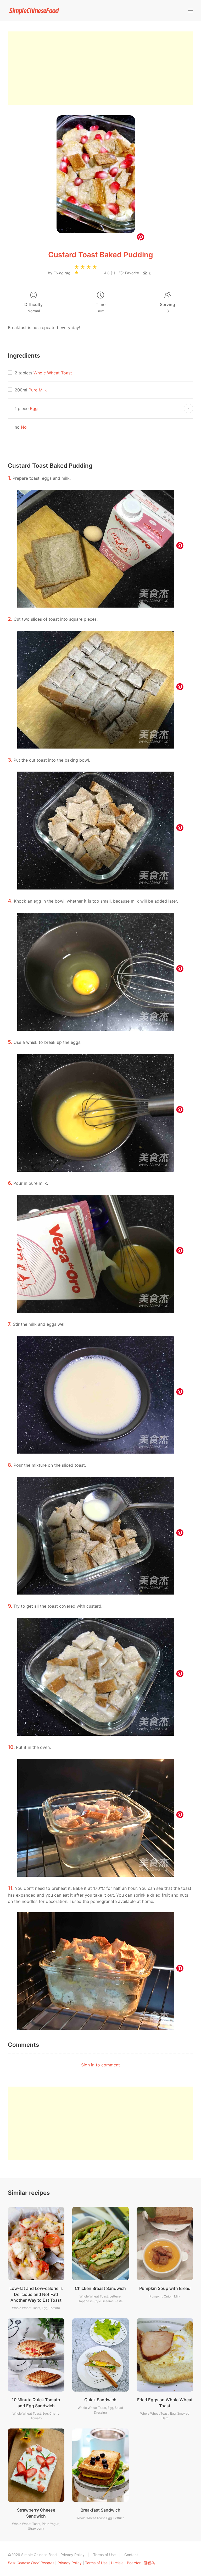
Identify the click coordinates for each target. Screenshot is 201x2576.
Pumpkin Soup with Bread (165, 2288)
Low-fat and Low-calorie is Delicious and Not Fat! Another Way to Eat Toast (36, 2294)
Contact (131, 2555)
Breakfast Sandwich (100, 2510)
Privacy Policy (72, 2555)
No (24, 427)
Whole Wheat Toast (53, 373)
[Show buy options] (188, 408)
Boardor (134, 2563)
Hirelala (117, 2563)
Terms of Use (104, 2555)
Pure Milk (38, 390)
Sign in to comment (100, 2065)
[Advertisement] (100, 68)
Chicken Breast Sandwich (100, 2288)
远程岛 (149, 2563)
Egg (34, 408)
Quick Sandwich (100, 2400)
